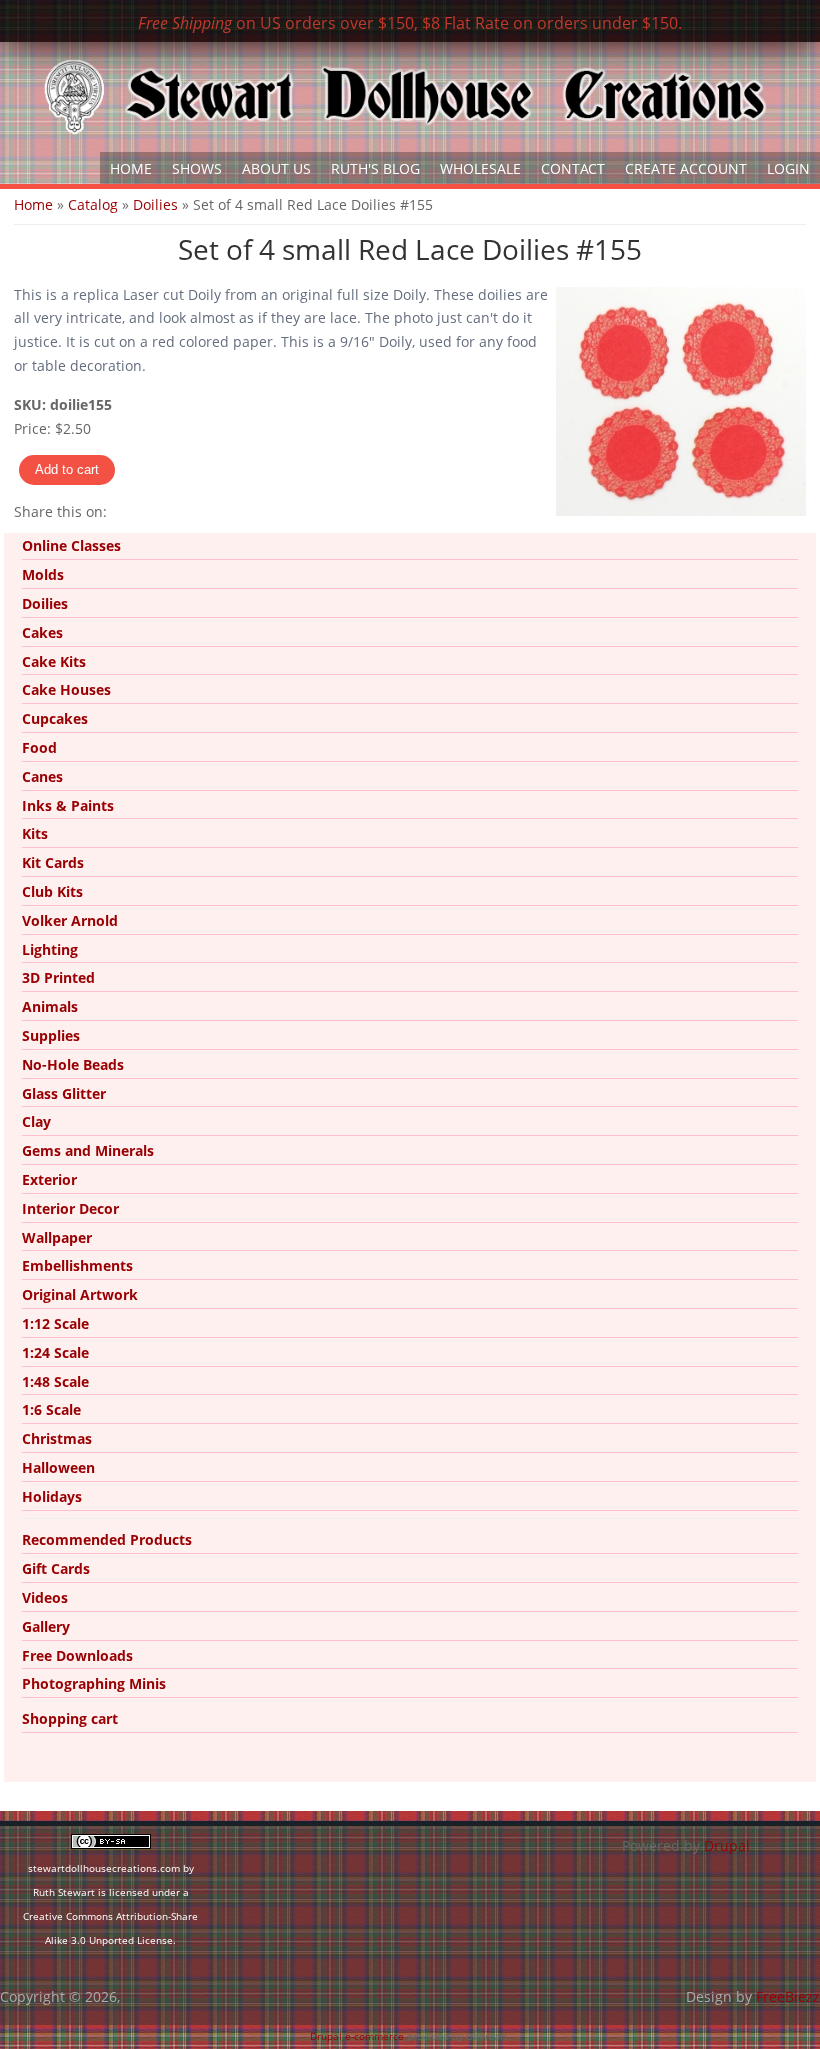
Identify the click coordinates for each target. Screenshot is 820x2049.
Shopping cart (70, 1718)
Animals (50, 1006)
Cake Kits (54, 661)
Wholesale (480, 168)
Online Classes (71, 545)
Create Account (686, 168)
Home (131, 168)
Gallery (46, 1626)
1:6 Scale (51, 1409)
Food (39, 747)
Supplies (51, 1035)
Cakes (42, 632)
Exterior (49, 1179)
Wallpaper (57, 1237)
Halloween (58, 1467)
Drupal (727, 1845)
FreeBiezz (788, 1996)
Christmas (57, 1438)
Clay (36, 1121)
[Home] (405, 97)
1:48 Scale (55, 1381)
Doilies (155, 204)
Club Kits (52, 891)
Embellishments (77, 1265)
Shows (197, 168)
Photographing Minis (94, 1683)
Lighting (50, 949)
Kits (35, 833)
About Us (276, 168)
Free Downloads (77, 1655)
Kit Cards (53, 862)
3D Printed (58, 977)
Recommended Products (107, 1539)
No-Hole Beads (73, 1064)
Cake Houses (66, 689)
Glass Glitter (64, 1093)
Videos (45, 1597)
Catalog (93, 204)
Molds (43, 574)
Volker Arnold (70, 920)
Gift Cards (56, 1568)
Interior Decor (70, 1208)
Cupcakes (55, 718)
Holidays (52, 1496)
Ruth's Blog (375, 168)
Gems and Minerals (88, 1150)
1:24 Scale (55, 1352)
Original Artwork (80, 1294)
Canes (42, 776)
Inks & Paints (68, 805)
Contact (573, 168)
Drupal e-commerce (357, 2036)
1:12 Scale (55, 1323)
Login (788, 168)
